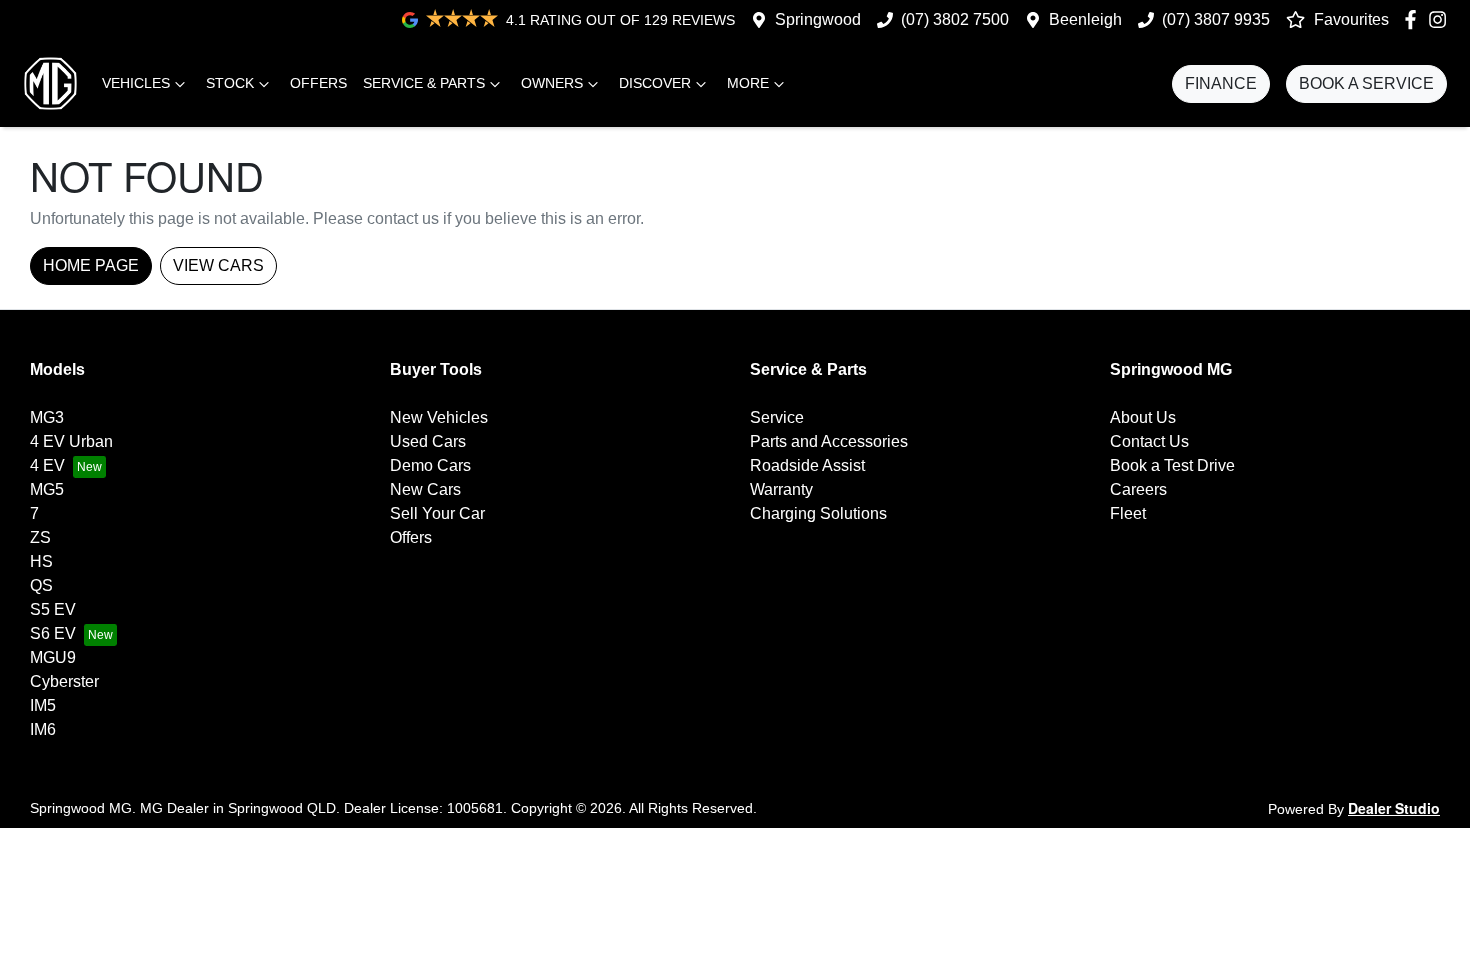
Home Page (91, 265)
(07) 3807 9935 (1216, 19)
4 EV (47, 465)
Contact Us (1149, 441)
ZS (40, 537)
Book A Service (1366, 83)
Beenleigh (1085, 19)
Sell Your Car (437, 513)
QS (41, 585)
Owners (552, 83)
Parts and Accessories (829, 441)
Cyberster (64, 681)
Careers (1138, 489)
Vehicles (136, 83)
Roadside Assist (807, 465)
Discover (655, 83)
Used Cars (428, 441)
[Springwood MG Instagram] (1441, 19)
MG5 (47, 489)
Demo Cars (430, 465)
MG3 (47, 417)
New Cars (425, 489)
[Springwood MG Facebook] (1414, 19)
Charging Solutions (818, 513)
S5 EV (53, 609)
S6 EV (53, 633)
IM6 (43, 729)
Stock (230, 83)
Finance (1221, 83)
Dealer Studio (1394, 808)
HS (41, 561)
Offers (318, 83)
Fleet (1128, 513)
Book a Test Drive (1172, 465)
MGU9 (53, 657)
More (748, 83)
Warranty (781, 489)
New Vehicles (439, 417)
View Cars (218, 265)
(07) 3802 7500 (955, 19)
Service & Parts (424, 83)
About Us (1143, 417)
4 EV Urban (71, 441)
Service (777, 417)
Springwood (818, 19)
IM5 (43, 705)
